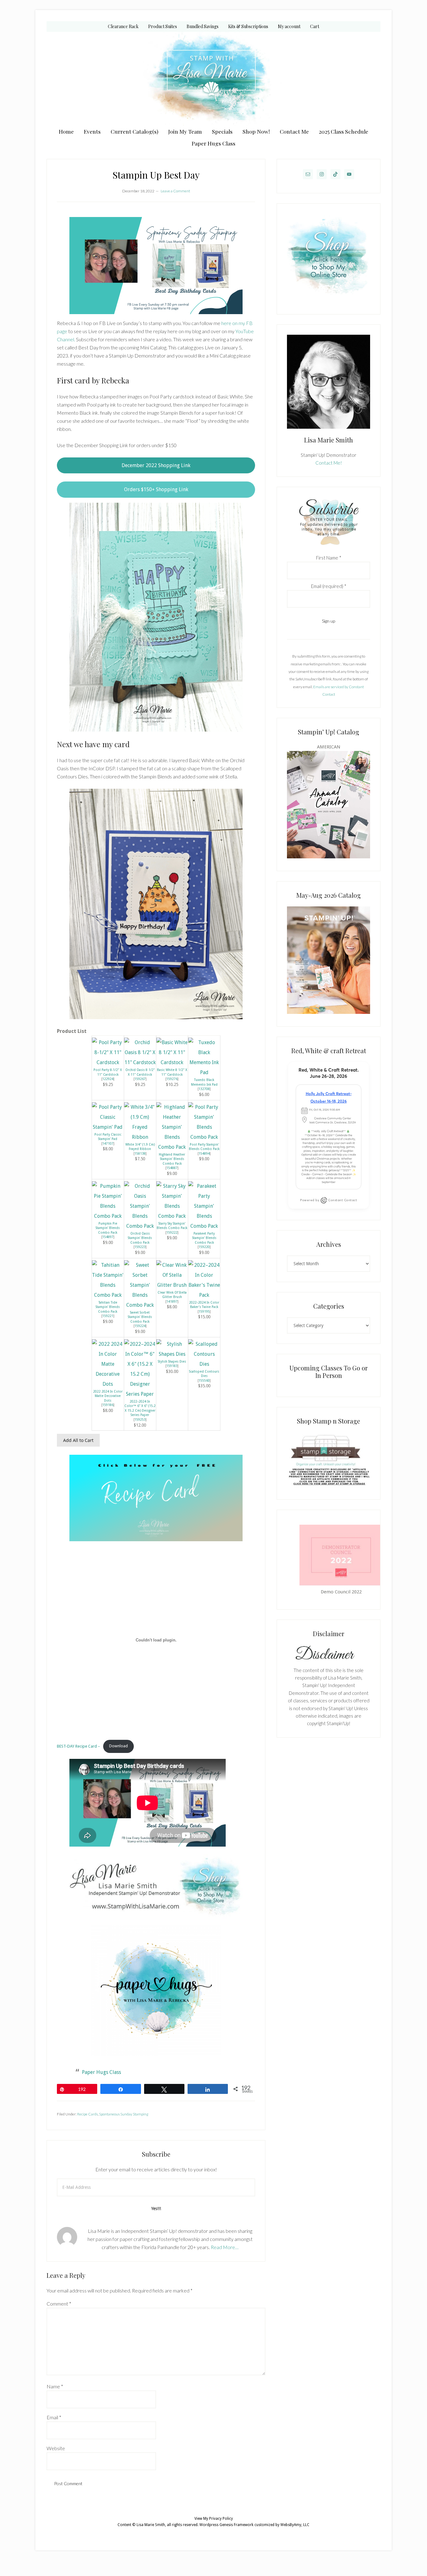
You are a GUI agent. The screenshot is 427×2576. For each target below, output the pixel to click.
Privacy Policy (221, 2519)
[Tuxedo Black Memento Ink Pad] (204, 1072)
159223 (140, 1247)
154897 (108, 1237)
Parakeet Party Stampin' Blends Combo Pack (204, 1238)
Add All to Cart (78, 1440)
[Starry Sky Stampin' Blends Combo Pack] (172, 1216)
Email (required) (329, 586)
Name (55, 2386)
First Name (329, 558)
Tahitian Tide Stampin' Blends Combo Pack (108, 1307)
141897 (172, 1301)
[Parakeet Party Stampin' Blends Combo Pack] (204, 1226)
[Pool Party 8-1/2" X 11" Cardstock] (108, 1062)
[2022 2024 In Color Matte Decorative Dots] (108, 1384)
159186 (108, 1405)
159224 (140, 1326)
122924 (108, 1079)
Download (118, 1746)
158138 (140, 1153)
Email (54, 2417)
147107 (108, 1143)
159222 (172, 1232)
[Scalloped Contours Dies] (204, 1364)
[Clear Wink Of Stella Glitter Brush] (172, 1285)
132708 (204, 1089)
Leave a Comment (175, 191)
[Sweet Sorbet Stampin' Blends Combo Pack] (140, 1305)
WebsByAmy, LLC (295, 2525)
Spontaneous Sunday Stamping (124, 2114)
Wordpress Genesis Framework (226, 2525)
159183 (172, 1366)
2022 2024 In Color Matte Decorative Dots (108, 1396)
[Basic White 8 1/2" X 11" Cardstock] (172, 1062)
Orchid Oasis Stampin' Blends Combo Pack (140, 1238)
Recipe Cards (88, 2114)
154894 (204, 1153)
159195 (204, 1311)
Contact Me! (329, 463)
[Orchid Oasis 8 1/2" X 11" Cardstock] (140, 1062)
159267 (140, 1079)
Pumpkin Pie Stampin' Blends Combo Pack (108, 1228)
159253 (140, 1419)
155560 (204, 1380)
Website (56, 2448)
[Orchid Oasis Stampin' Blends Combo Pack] (140, 1226)
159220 (204, 1247)
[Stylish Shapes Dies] (172, 1354)
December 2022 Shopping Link (156, 465)
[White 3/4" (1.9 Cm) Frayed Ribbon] (140, 1137)
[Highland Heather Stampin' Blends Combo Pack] (172, 1147)
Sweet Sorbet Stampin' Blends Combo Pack (140, 1317)
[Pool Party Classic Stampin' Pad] (108, 1127)
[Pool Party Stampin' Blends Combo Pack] (204, 1137)
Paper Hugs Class (101, 2072)
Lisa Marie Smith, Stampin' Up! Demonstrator (213, 79)
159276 (172, 1079)
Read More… (225, 2247)
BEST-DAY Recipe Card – (78, 1746)
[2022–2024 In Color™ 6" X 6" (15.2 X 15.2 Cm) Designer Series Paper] (140, 1394)
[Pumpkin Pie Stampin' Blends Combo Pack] (108, 1216)
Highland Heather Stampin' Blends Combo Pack (172, 1159)
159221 (108, 1316)
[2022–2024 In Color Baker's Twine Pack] (204, 1295)
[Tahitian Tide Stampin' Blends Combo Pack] (108, 1295)
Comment (59, 2304)
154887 (172, 1168)
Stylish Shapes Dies (172, 1361)
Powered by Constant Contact (329, 1200)
